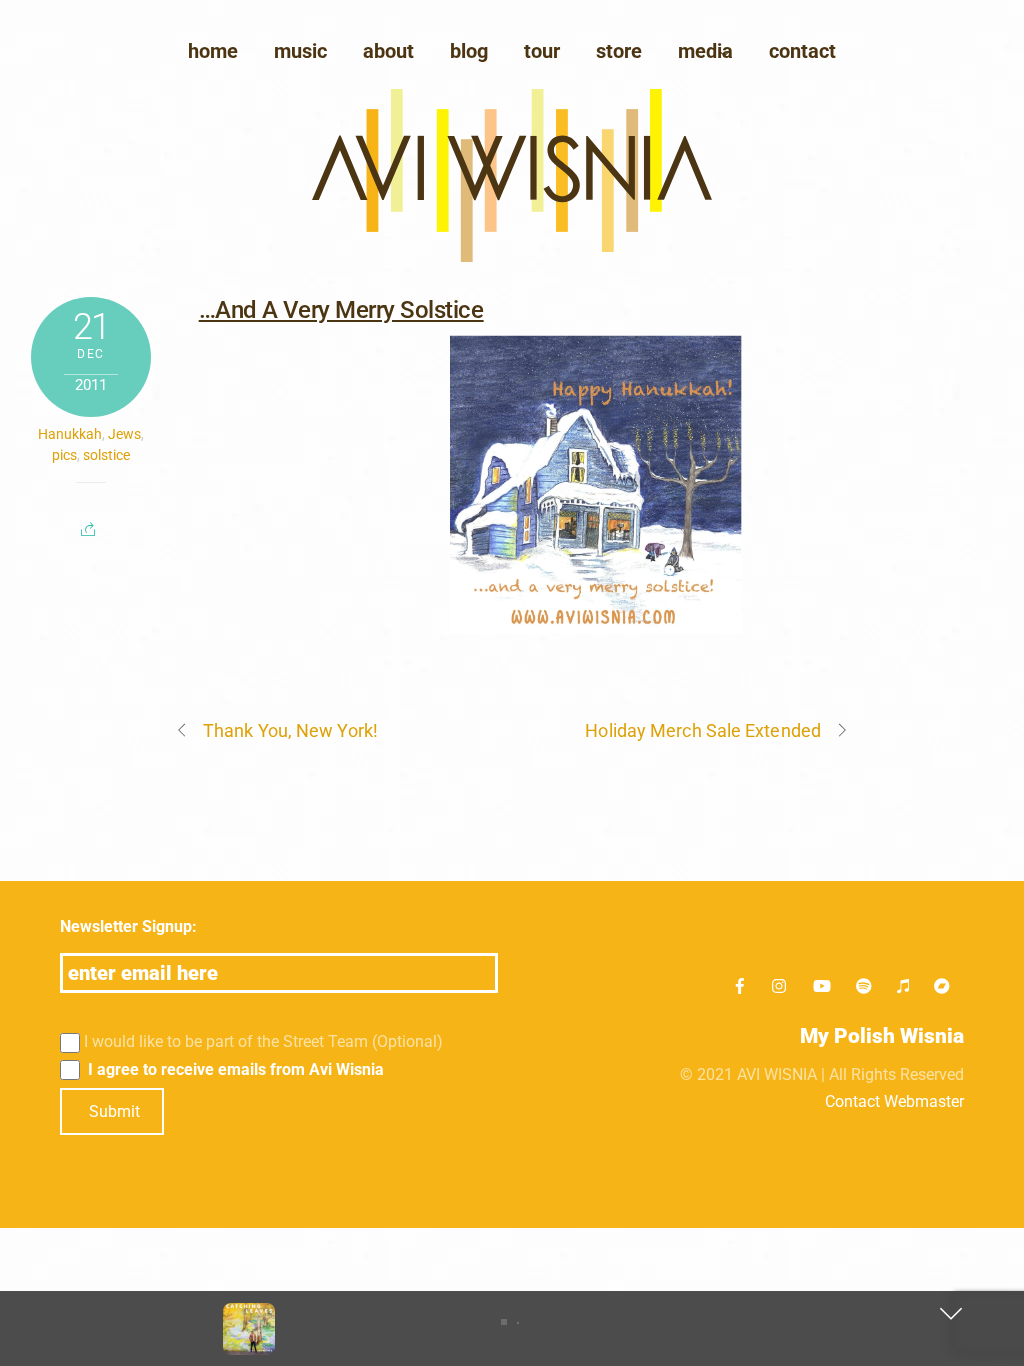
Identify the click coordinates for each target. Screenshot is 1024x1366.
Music (300, 51)
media (705, 51)
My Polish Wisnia (882, 1036)
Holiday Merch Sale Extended (702, 730)
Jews (124, 434)
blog (469, 51)
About (388, 51)
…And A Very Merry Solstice (341, 310)
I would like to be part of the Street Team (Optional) (263, 1041)
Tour (542, 51)
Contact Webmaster (894, 1101)
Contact (802, 51)
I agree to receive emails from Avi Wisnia (234, 1069)
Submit (114, 1111)
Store (619, 51)
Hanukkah (70, 434)
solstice (106, 455)
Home (213, 51)
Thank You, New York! (290, 730)
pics (64, 455)
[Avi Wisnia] (512, 256)
